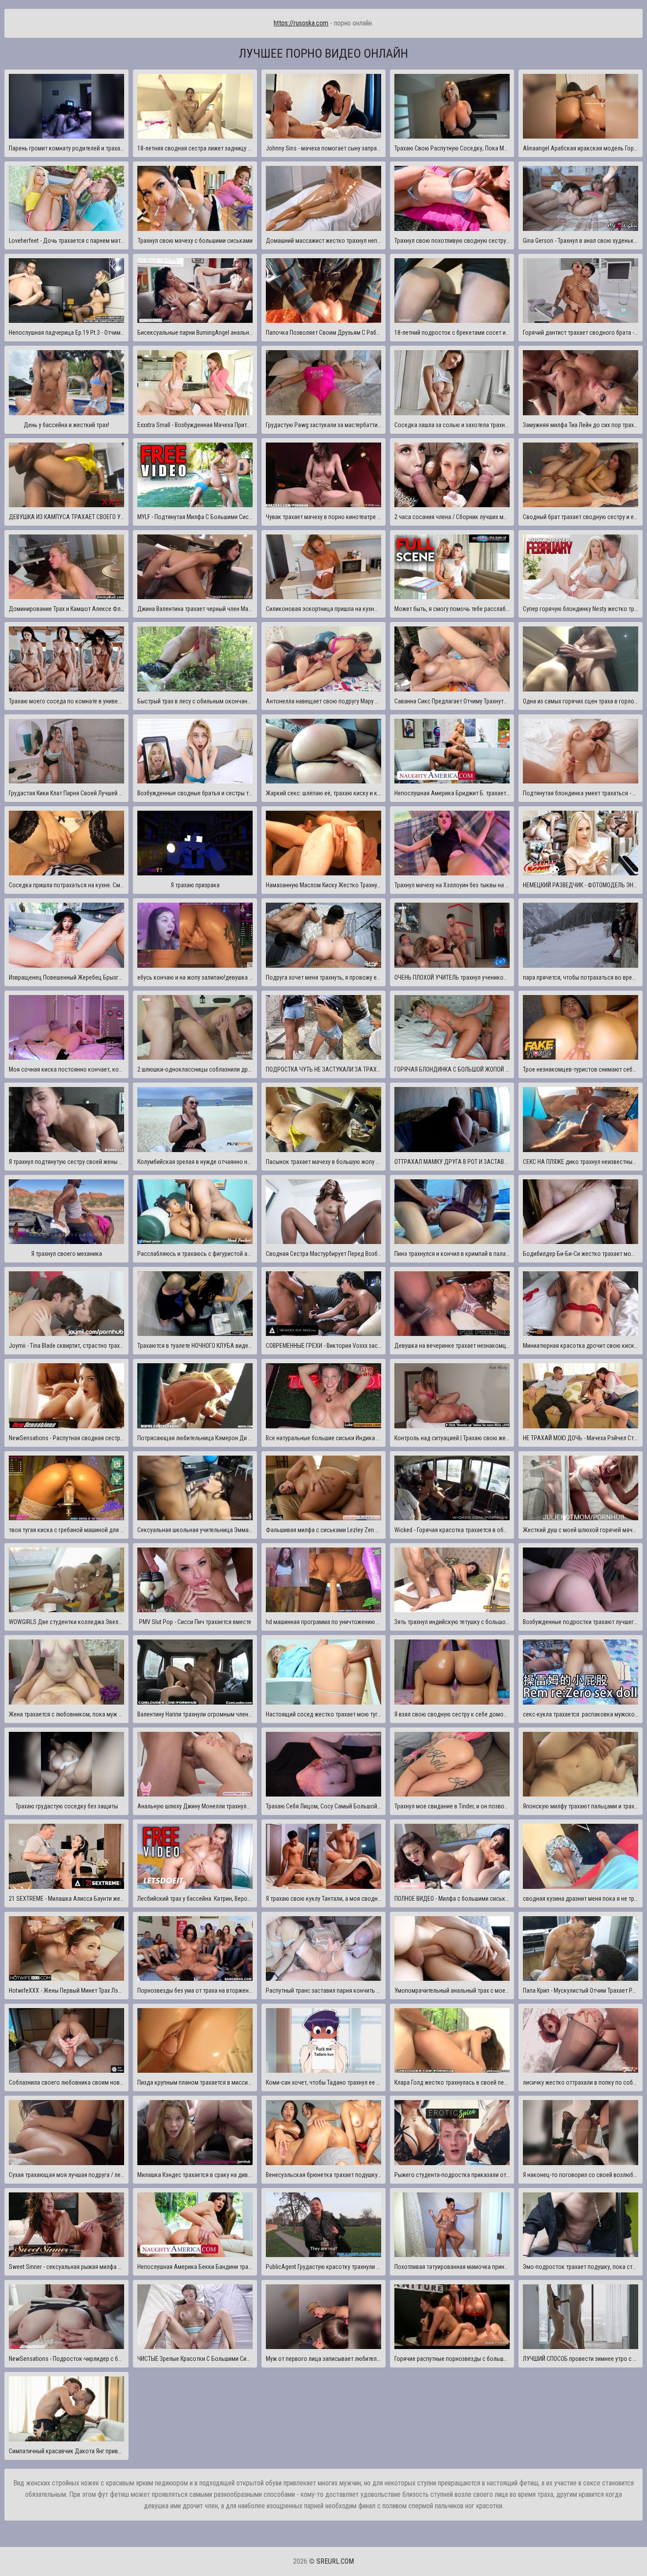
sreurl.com (335, 2561)
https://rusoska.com (301, 23)
